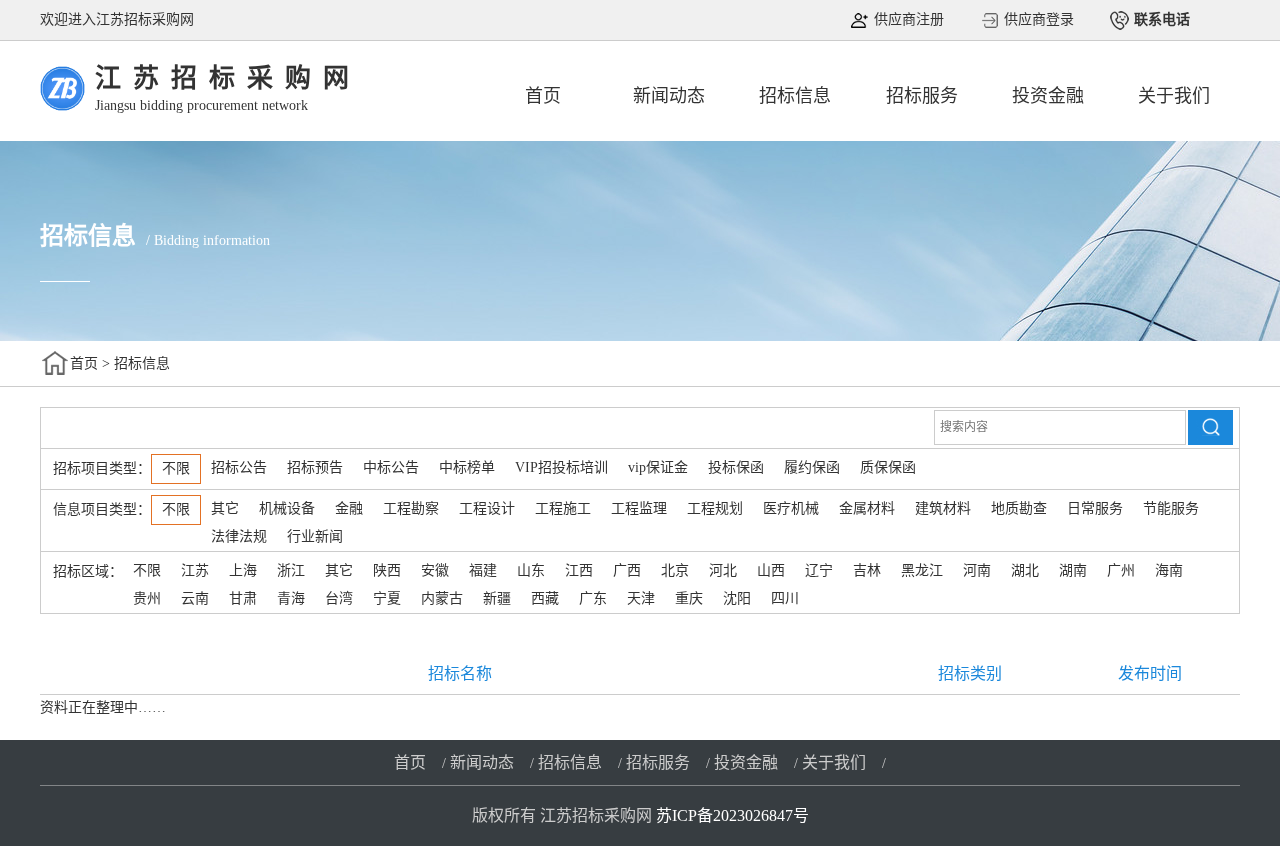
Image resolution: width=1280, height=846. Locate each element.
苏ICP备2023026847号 (732, 815)
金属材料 (867, 508)
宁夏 (387, 598)
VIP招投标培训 (561, 467)
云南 (195, 598)
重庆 (689, 598)
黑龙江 (922, 570)
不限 (176, 468)
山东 (531, 570)
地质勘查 (1019, 508)
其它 (225, 508)
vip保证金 (658, 467)
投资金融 (1048, 96)
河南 (977, 570)
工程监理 (639, 508)
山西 (771, 570)
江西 (579, 570)
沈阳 (737, 598)
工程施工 (563, 508)
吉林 (867, 570)
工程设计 (487, 508)
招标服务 (922, 96)
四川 (785, 598)
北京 (675, 570)
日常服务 (1095, 508)
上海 (243, 570)
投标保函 (736, 467)
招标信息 (795, 96)
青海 (291, 598)
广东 (593, 598)
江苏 (195, 570)
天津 (641, 598)
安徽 (435, 570)
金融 (349, 508)
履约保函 (812, 467)
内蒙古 (442, 598)
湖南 (1073, 570)
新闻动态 (669, 96)
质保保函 (888, 467)
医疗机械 (791, 508)
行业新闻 (315, 536)
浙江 (291, 570)
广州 (1121, 570)
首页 (543, 96)
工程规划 (715, 508)
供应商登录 (1037, 19)
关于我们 (1174, 96)
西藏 (545, 598)
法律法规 (239, 536)
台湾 (339, 598)
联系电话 (1160, 19)
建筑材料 (943, 508)
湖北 (1025, 570)
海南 (1169, 570)
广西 (627, 570)
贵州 (147, 598)
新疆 (497, 598)
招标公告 (239, 467)
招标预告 (315, 467)
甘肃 (243, 598)
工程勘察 (411, 508)
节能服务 (1171, 508)
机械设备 (287, 508)
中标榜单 (467, 467)
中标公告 (391, 467)
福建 (483, 570)
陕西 (387, 570)
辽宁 (819, 570)
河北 (723, 570)
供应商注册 (907, 19)
